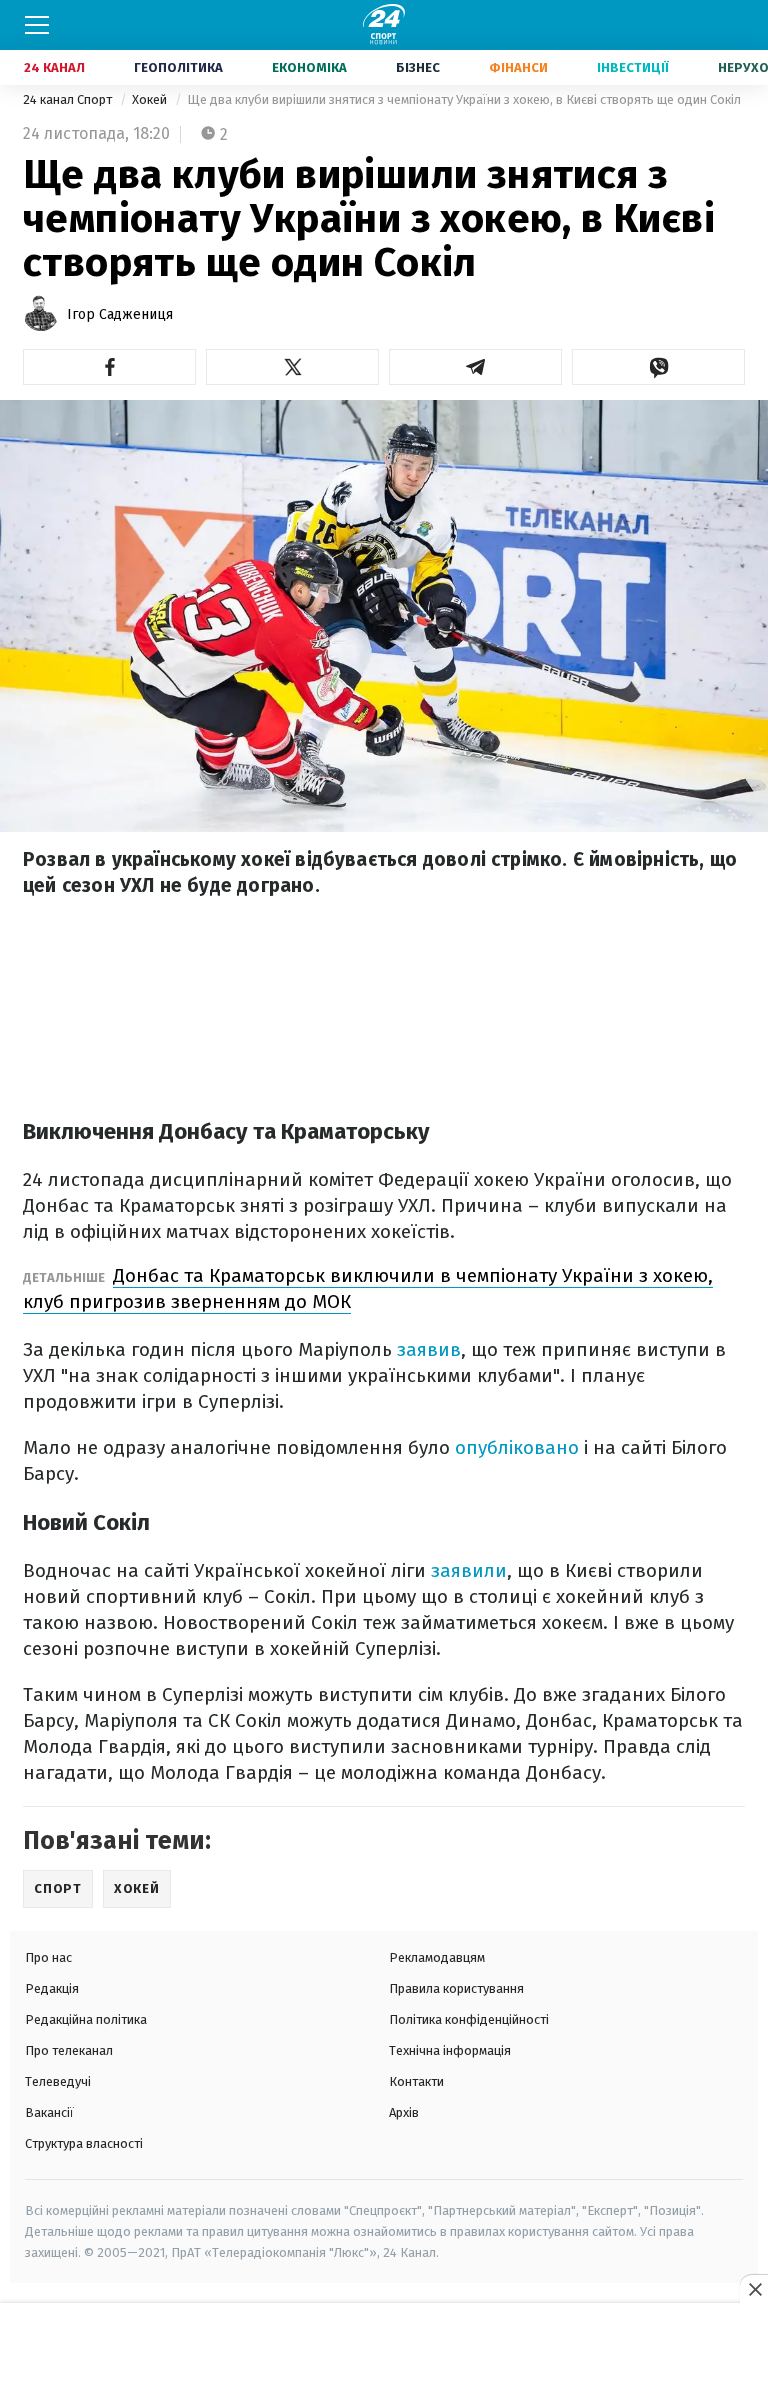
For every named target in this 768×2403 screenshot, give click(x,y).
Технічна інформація (450, 2050)
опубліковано (517, 1447)
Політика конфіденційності (469, 2019)
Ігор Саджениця (120, 314)
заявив (429, 1349)
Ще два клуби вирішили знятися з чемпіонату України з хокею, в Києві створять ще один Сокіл (464, 99)
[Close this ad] (754, 2289)
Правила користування (456, 1988)
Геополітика (178, 67)
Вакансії (49, 2112)
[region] (384, 2354)
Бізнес (418, 67)
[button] (109, 367)
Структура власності (84, 2143)
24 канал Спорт (69, 99)
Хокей (151, 99)
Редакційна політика (86, 2019)
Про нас (48, 1957)
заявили (469, 1570)
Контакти (416, 2081)
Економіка (309, 67)
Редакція (52, 1988)
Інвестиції (633, 67)
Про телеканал (69, 2050)
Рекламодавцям (437, 1957)
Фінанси (518, 67)
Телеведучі (58, 2081)
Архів (404, 2112)
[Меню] (37, 25)
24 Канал (54, 67)
